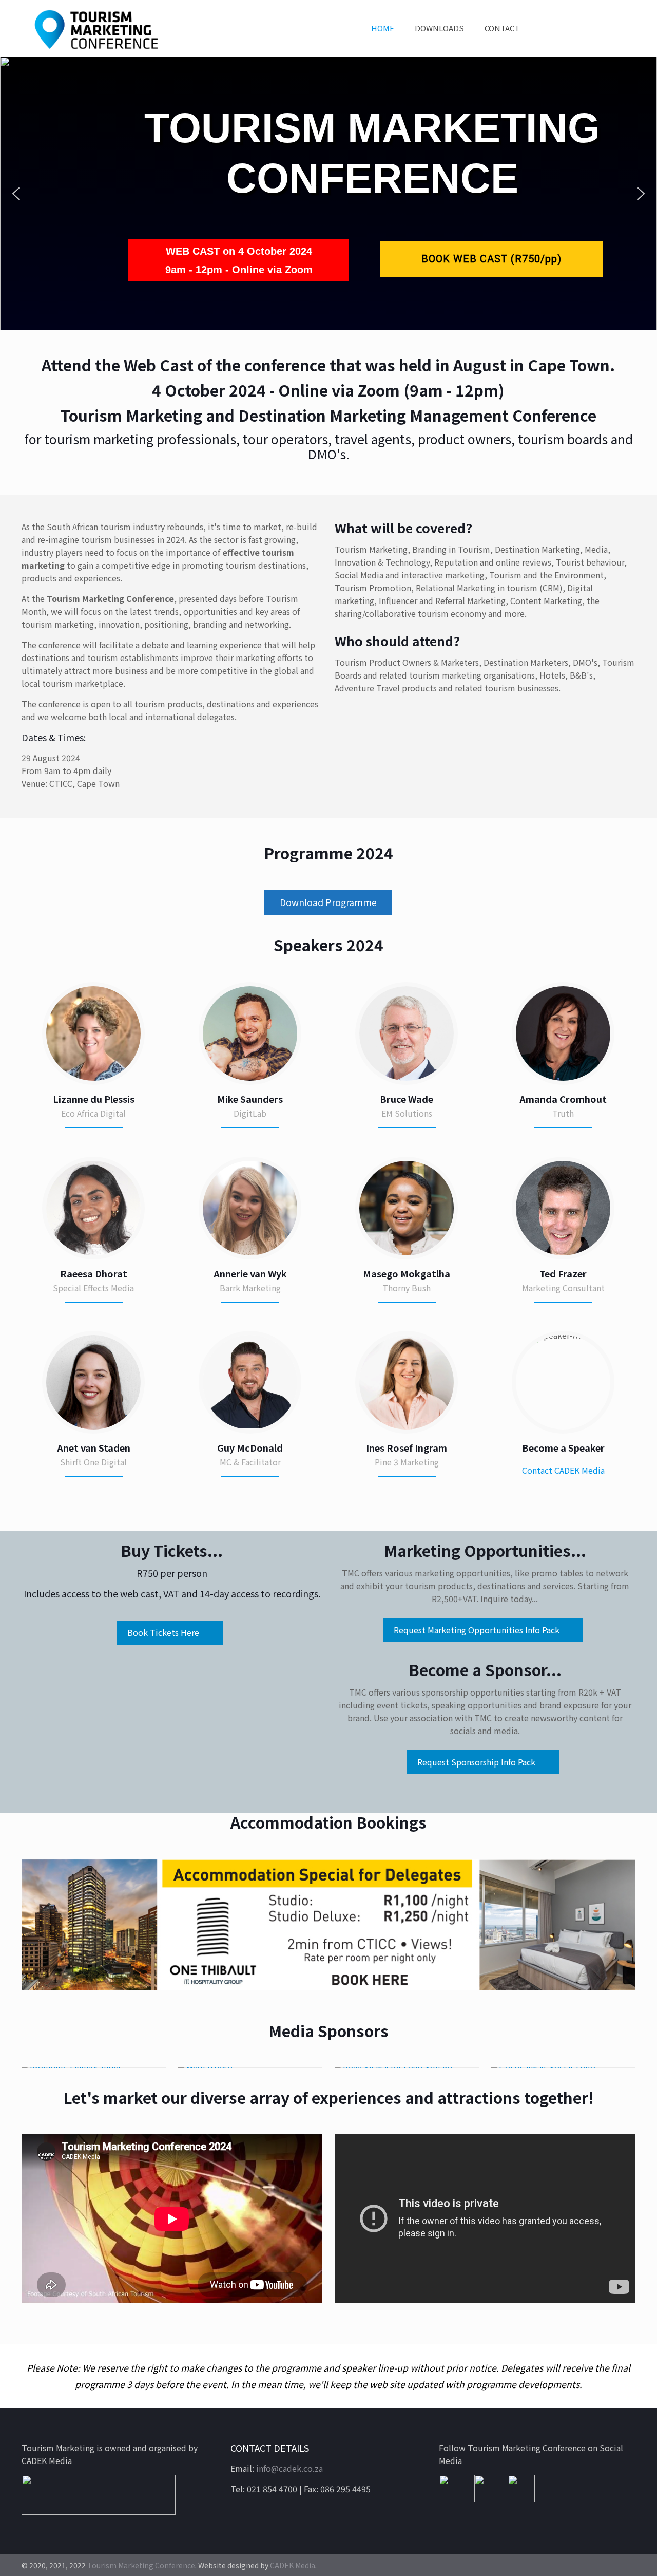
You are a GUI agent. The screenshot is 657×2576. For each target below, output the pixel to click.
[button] (16, 194)
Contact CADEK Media (563, 1470)
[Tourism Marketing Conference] (96, 28)
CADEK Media (293, 2565)
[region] (328, 193)
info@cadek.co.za (289, 2468)
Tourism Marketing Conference (141, 2565)
